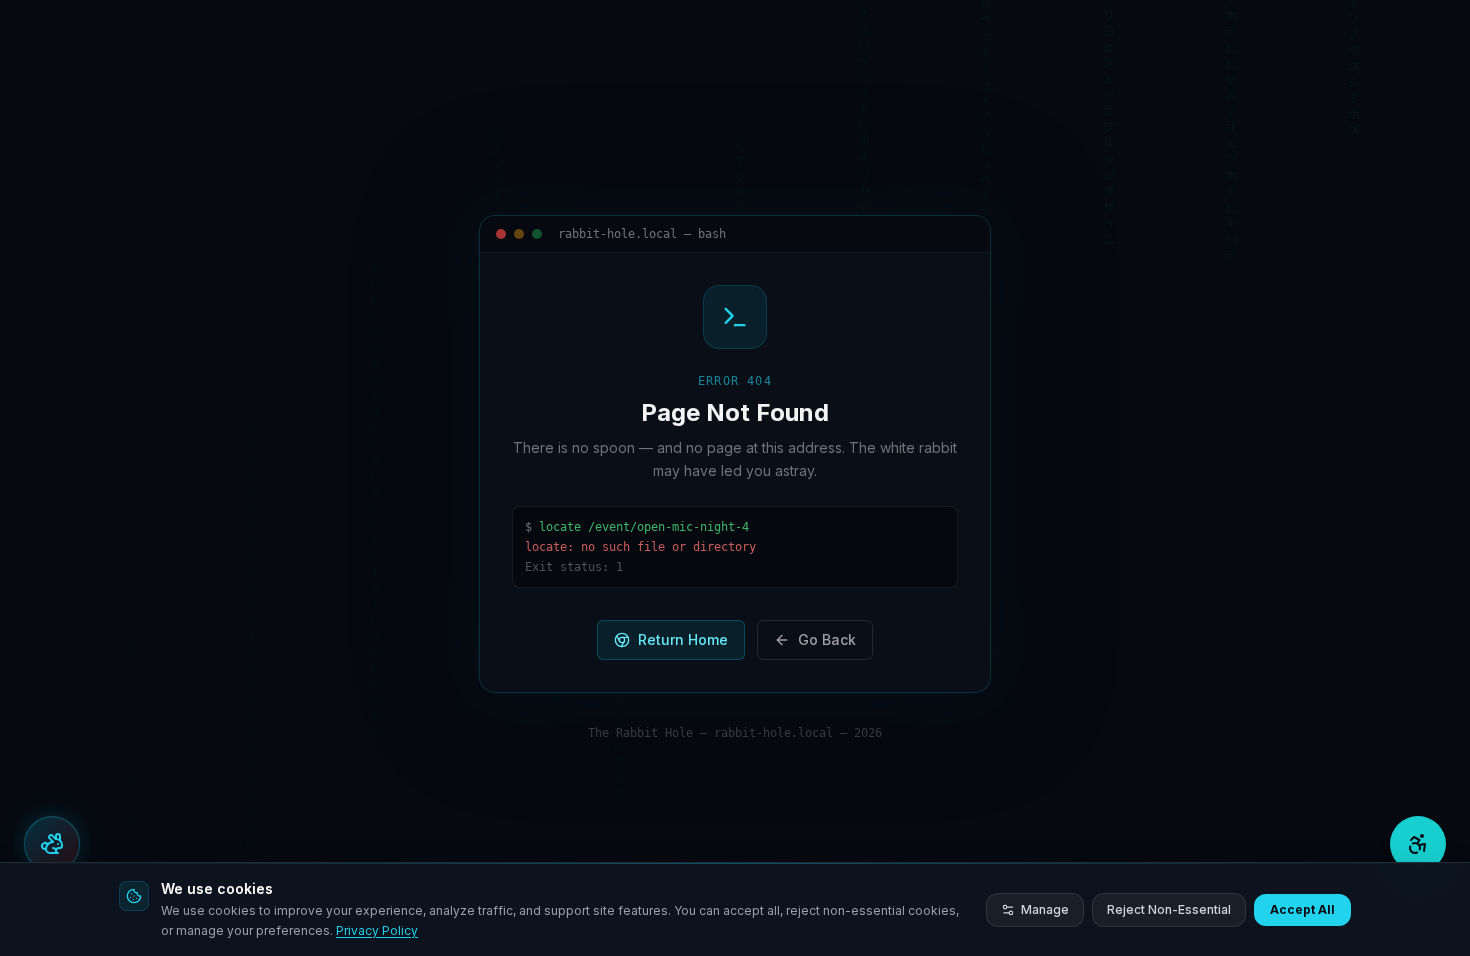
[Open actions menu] (52, 844)
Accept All (1302, 909)
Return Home (683, 639)
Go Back (827, 639)
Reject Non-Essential (1169, 909)
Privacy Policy (377, 930)
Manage (1045, 909)
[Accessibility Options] (1418, 844)
